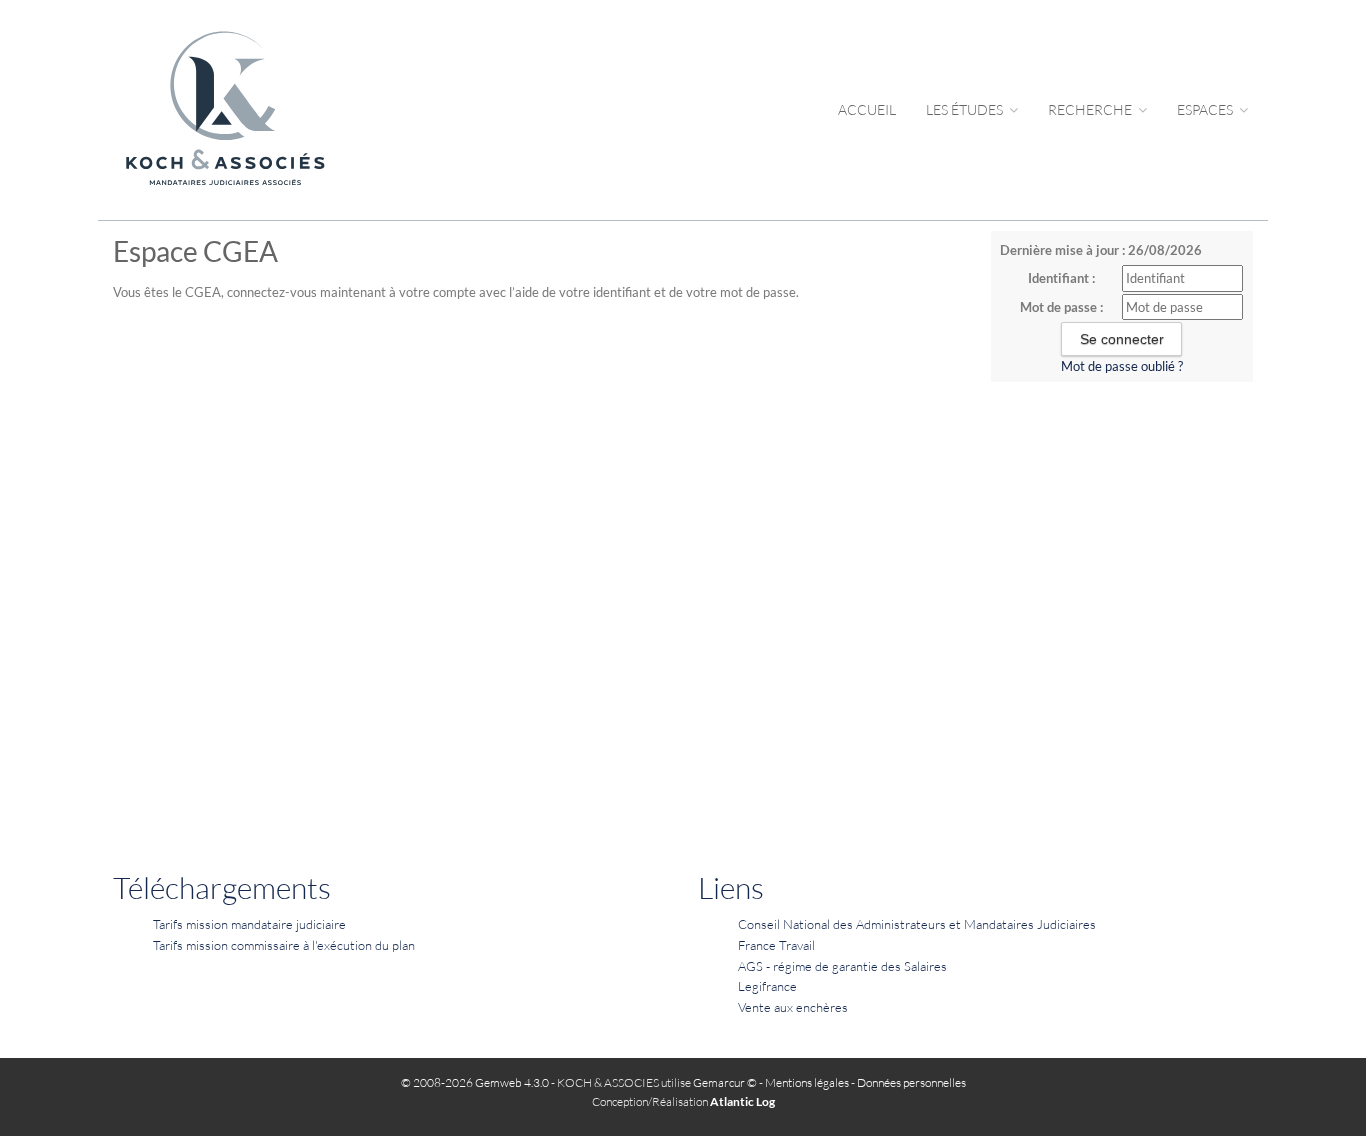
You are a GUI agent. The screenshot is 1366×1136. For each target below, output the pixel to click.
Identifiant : (1061, 278)
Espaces (1206, 109)
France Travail (776, 945)
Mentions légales (807, 1082)
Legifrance (767, 986)
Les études (966, 109)
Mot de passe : (1061, 307)
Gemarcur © (725, 1082)
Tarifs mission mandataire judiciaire (249, 924)
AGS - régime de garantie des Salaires (842, 966)
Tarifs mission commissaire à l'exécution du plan (284, 945)
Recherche (1091, 109)
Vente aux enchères (793, 1007)
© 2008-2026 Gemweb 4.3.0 (475, 1082)
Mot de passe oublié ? (1122, 366)
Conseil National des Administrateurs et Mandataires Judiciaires (917, 924)
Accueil (867, 109)
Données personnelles (911, 1082)
